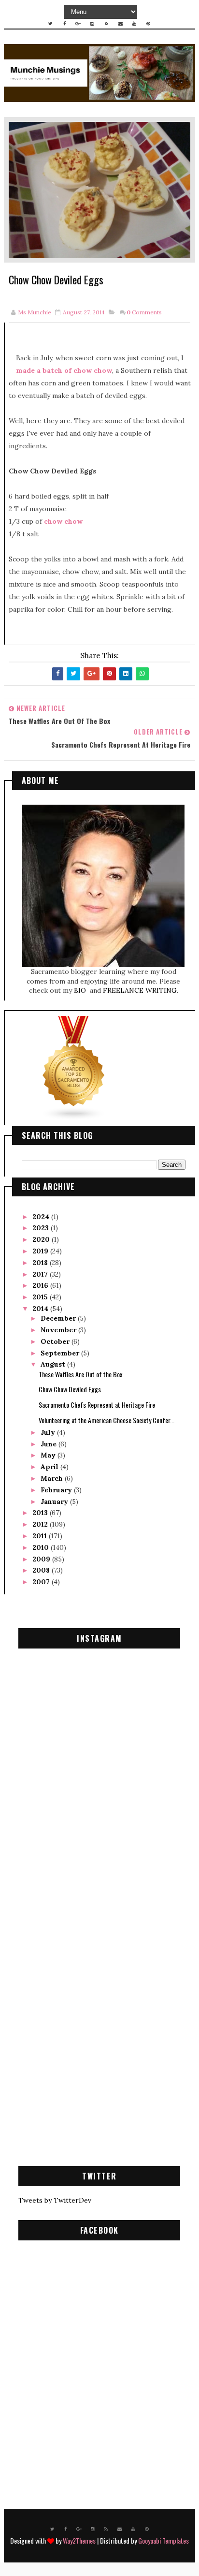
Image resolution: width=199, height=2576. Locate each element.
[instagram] (92, 24)
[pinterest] (148, 24)
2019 (41, 1251)
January (55, 1501)
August (54, 1364)
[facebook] (64, 24)
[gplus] (78, 24)
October (56, 1341)
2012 (41, 1524)
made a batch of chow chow (64, 370)
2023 (42, 1228)
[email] (120, 24)
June (50, 1444)
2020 (42, 1239)
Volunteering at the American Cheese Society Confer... (107, 1420)
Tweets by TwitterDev (55, 2200)
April (50, 1467)
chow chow (63, 521)
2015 (41, 1297)
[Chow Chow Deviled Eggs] (99, 189)
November (59, 1330)
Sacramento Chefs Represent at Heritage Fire (97, 1405)
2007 (42, 1582)
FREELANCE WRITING (140, 990)
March (53, 1478)
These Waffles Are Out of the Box (80, 1374)
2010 (42, 1547)
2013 (41, 1513)
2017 (41, 1274)
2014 (41, 1309)
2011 (41, 1536)
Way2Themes (79, 2540)
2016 (41, 1285)
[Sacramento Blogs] (74, 1068)
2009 (42, 1559)
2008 (42, 1570)
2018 (41, 1263)
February (57, 1490)
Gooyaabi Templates (163, 2540)
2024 (42, 1217)
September (61, 1353)
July (49, 1432)
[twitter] (50, 24)
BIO (81, 990)
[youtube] (134, 24)
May (49, 1455)
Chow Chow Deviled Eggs (70, 1389)
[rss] (106, 24)
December (59, 1318)
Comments (144, 312)
